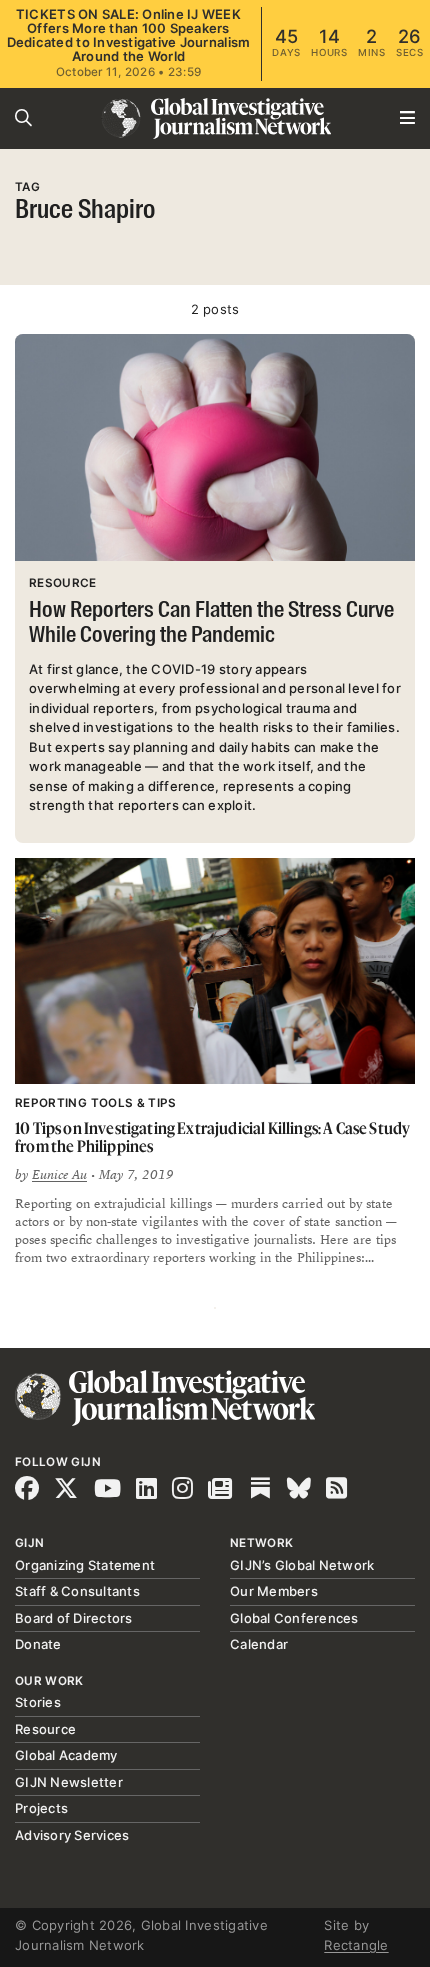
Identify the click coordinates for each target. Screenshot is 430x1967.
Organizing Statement (85, 1565)
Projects (41, 1808)
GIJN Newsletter (69, 1782)
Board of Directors (74, 1618)
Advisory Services (72, 1835)
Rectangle (356, 1945)
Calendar (259, 1644)
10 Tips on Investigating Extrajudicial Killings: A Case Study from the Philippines (212, 1137)
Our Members (274, 1591)
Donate (38, 1644)
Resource (45, 1729)
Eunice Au (59, 1175)
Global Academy (66, 1755)
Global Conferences (294, 1618)
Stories (38, 1702)
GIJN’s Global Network (302, 1565)
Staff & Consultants (77, 1591)
